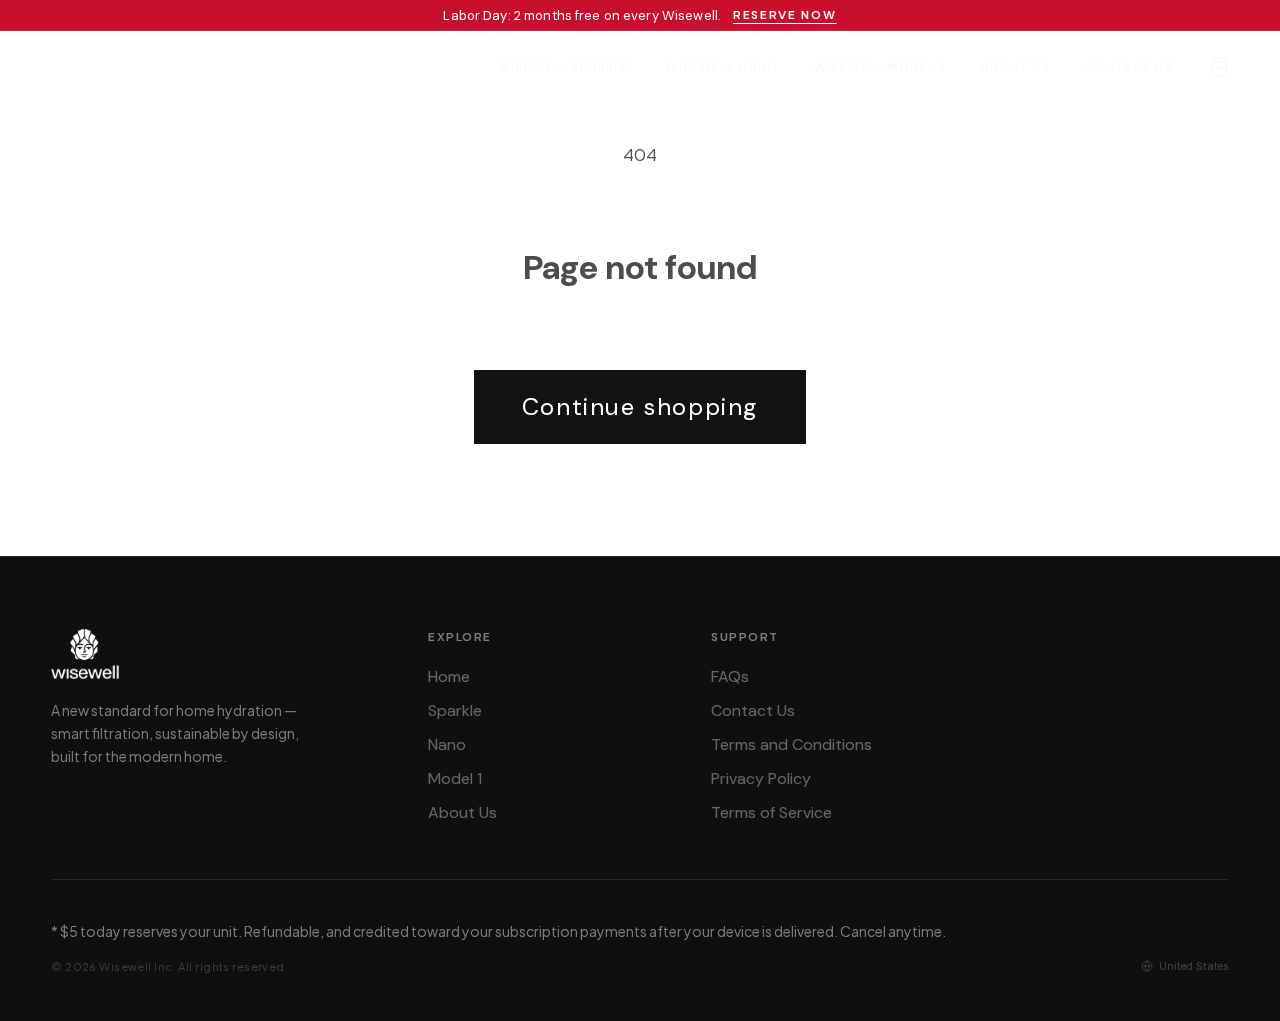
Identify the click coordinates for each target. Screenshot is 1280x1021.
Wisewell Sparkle (563, 67)
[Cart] (1219, 67)
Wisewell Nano (721, 67)
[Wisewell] (107, 67)
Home (449, 676)
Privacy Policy (761, 778)
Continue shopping (640, 406)
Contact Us (1129, 67)
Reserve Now (784, 15)
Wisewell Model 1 (879, 67)
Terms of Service (771, 812)
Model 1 (455, 778)
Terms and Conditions (791, 744)
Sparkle (455, 710)
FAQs (730, 676)
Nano (447, 744)
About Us (1015, 67)
